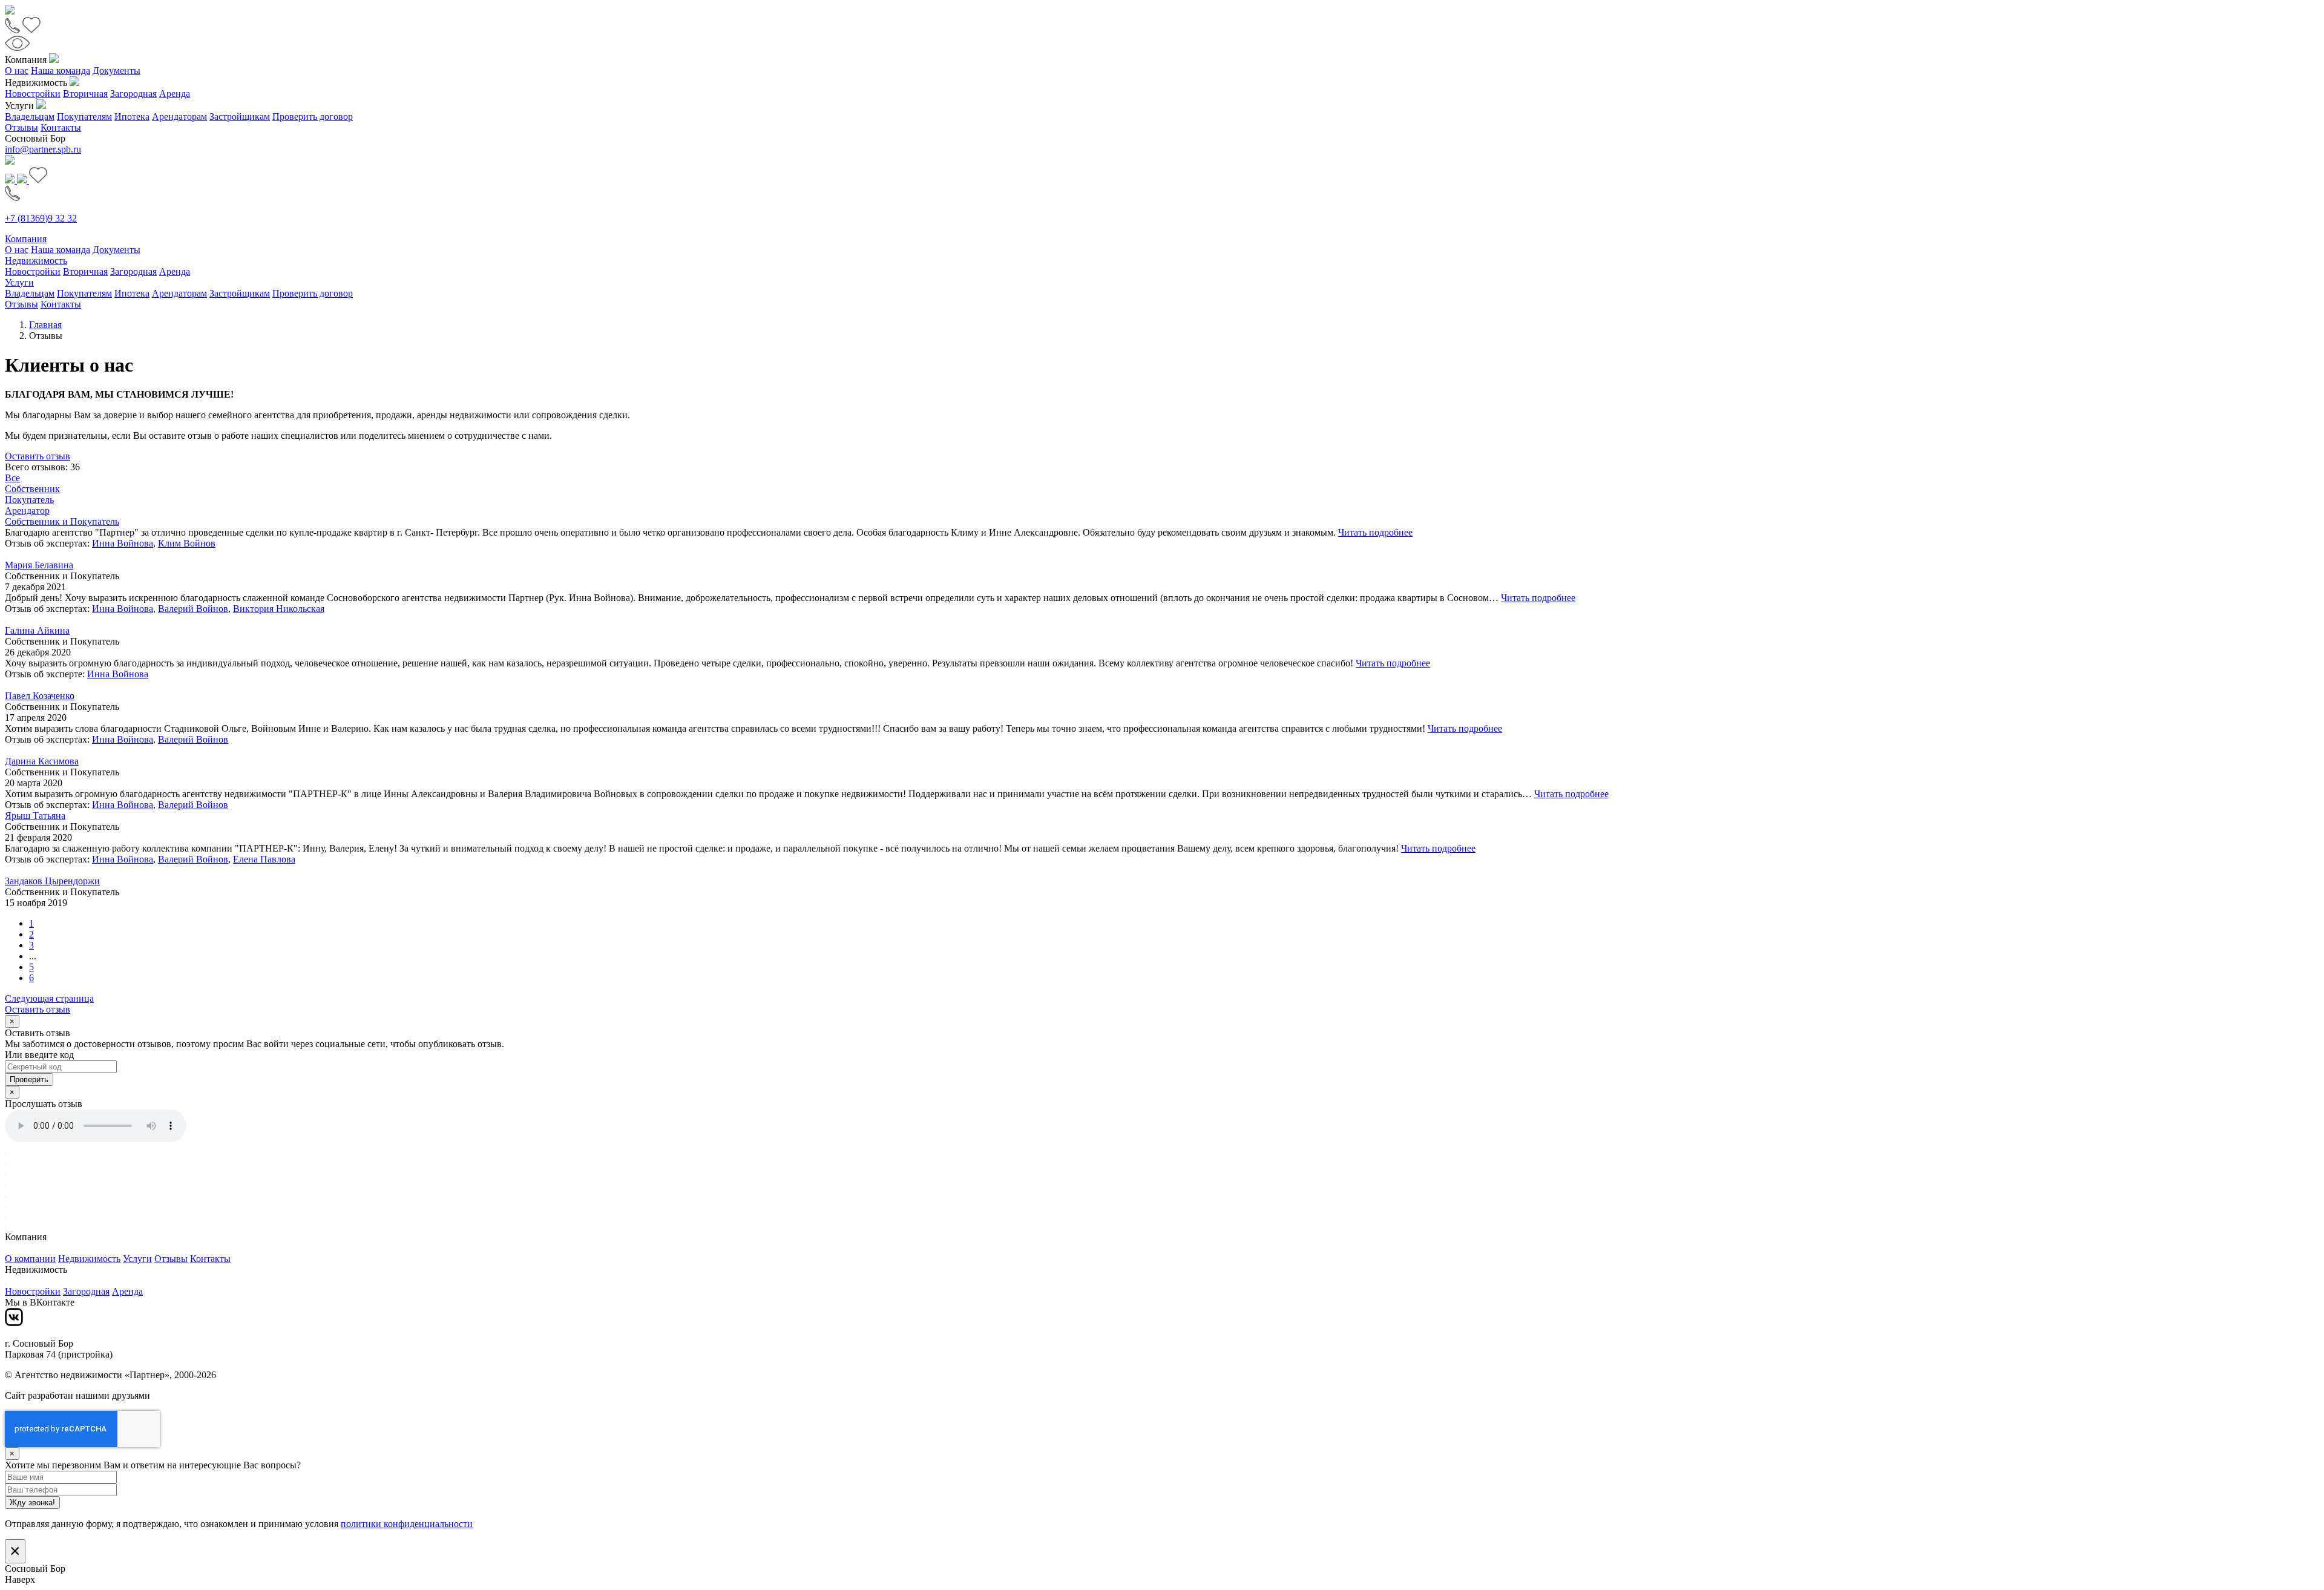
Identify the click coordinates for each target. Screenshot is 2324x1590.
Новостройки (33, 94)
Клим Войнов (187, 543)
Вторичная (85, 94)
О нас (17, 71)
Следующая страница (49, 998)
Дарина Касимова (42, 761)
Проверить (29, 1079)
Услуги (19, 282)
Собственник (32, 489)
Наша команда (61, 71)
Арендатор (27, 511)
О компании (30, 1259)
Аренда (175, 94)
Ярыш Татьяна (35, 816)
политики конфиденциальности (407, 1524)
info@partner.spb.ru (43, 149)
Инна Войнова (123, 543)
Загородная (133, 94)
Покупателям (84, 117)
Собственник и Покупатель (62, 521)
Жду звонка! (32, 1503)
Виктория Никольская (279, 609)
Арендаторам (179, 117)
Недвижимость (36, 261)
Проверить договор (313, 117)
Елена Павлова (264, 859)
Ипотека (132, 117)
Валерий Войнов (193, 609)
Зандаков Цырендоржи (52, 881)
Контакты (61, 127)
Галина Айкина (37, 630)
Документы (117, 71)
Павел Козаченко (40, 696)
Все (12, 478)
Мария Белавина (39, 565)
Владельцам (30, 117)
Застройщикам (240, 117)
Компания (26, 239)
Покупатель (29, 500)
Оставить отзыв (38, 456)
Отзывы (21, 127)
